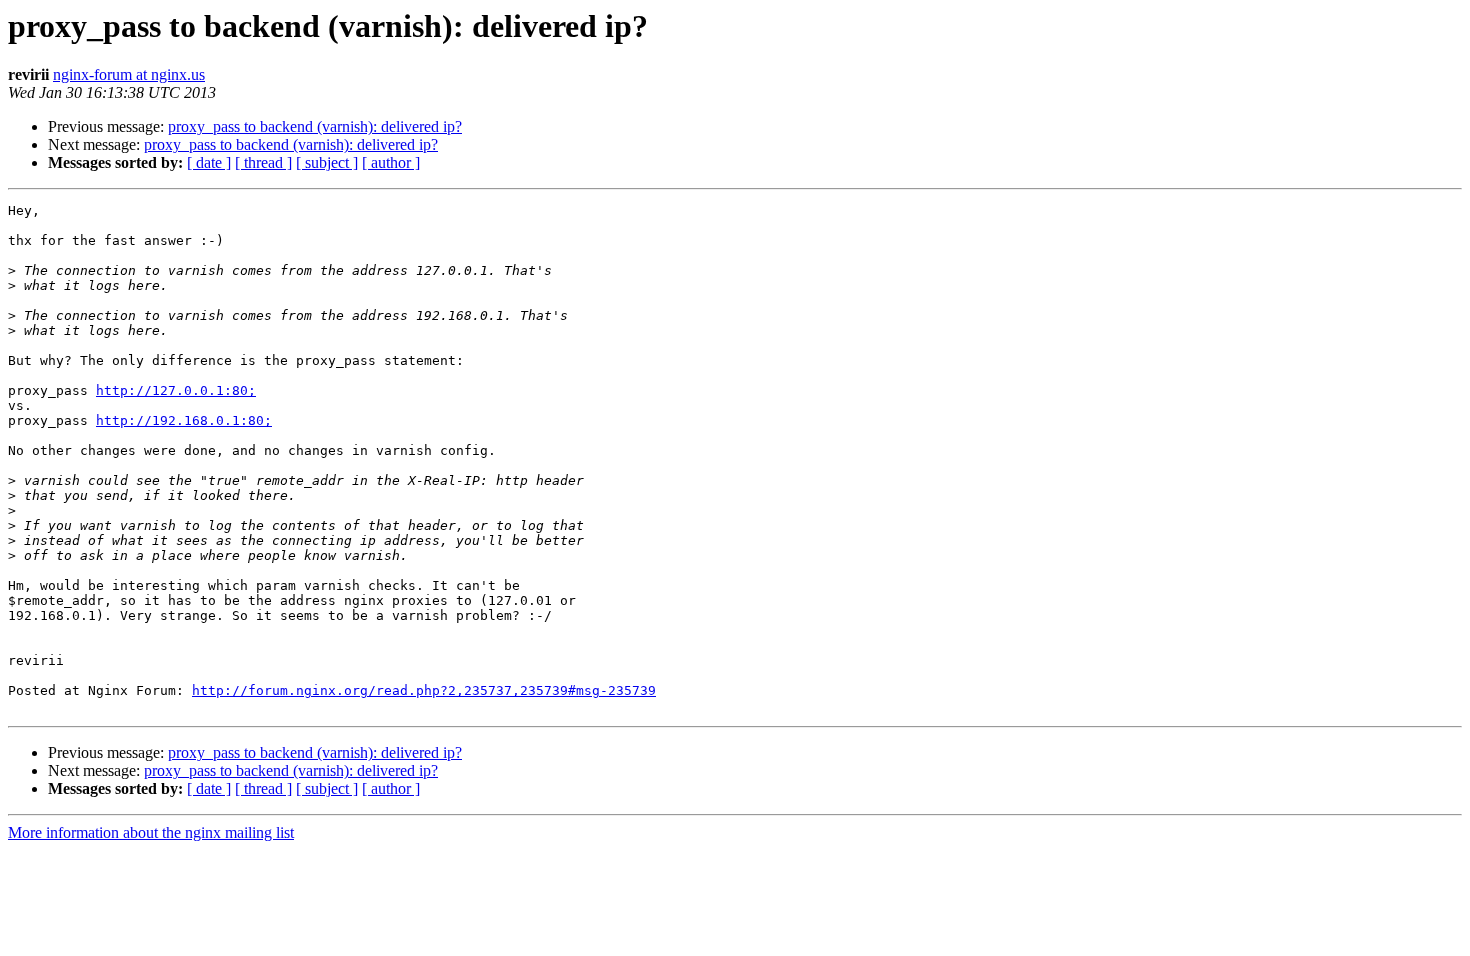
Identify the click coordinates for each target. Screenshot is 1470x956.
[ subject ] (327, 162)
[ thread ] (263, 162)
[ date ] (209, 162)
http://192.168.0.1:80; (184, 420)
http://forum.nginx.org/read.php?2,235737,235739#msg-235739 (424, 690)
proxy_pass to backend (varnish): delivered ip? (315, 126)
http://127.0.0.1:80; (176, 390)
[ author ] (391, 162)
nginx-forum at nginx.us (129, 74)
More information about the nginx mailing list (151, 832)
